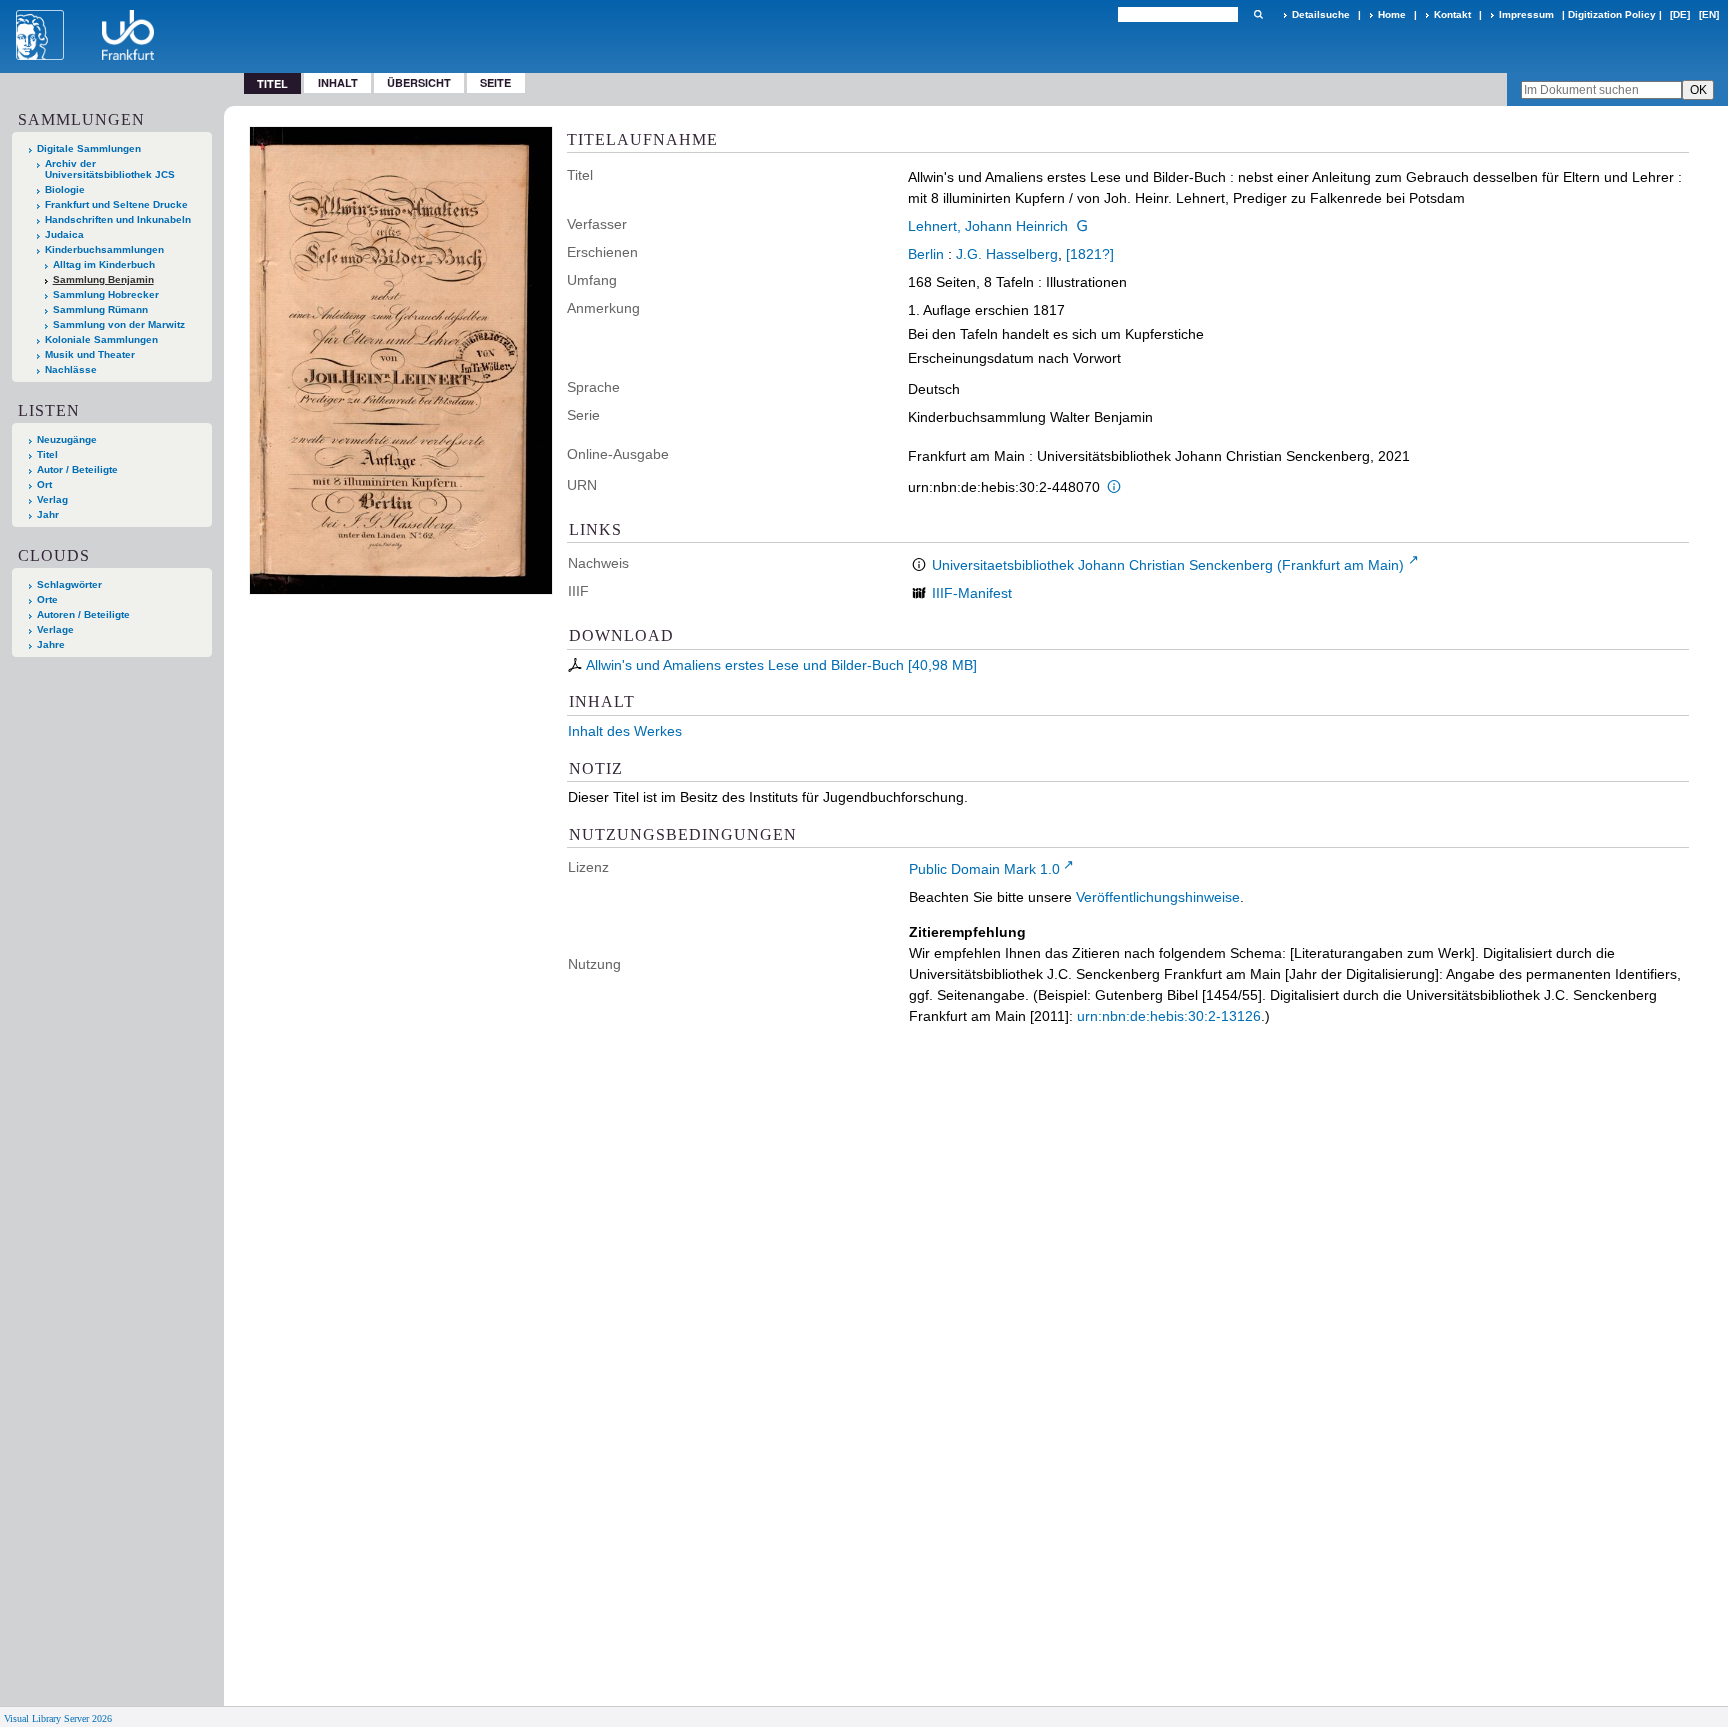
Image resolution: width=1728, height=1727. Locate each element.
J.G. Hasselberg (1007, 254)
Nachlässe (71, 369)
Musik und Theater (90, 354)
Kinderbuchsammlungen (104, 249)
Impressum (1526, 14)
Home (1392, 14)
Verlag (52, 499)
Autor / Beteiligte (77, 469)
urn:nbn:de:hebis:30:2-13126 (1169, 1016)
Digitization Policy (1612, 14)
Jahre (51, 644)
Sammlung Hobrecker (106, 294)
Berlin (926, 254)
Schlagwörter (69, 584)
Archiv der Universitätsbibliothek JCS (110, 169)
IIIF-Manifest (972, 593)
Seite (495, 82)
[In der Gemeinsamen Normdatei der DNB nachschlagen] (1082, 226)
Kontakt (1452, 14)
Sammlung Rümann (100, 309)
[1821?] (1090, 254)
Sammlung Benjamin (103, 279)
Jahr (48, 514)
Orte (47, 599)
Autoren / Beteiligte (83, 614)
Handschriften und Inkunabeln (118, 219)
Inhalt (338, 82)
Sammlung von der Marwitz (119, 324)
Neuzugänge (67, 439)
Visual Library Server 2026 (58, 1718)
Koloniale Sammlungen (101, 339)
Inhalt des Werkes (625, 731)
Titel (47, 454)
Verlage (55, 629)
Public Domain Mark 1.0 (984, 869)
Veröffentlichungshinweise (1158, 897)
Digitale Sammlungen (89, 148)
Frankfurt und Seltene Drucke (116, 204)
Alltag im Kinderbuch (104, 264)
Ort (44, 484)
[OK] (1258, 14)
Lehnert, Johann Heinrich (988, 226)
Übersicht (419, 82)
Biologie (65, 189)
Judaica (64, 234)
